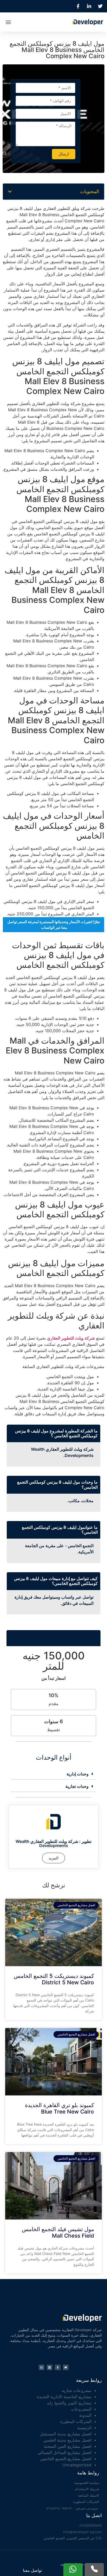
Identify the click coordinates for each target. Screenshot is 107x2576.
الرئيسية (84, 2428)
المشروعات (81, 2409)
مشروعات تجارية (76, 2390)
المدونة (85, 2415)
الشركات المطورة (76, 2421)
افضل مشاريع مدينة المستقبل (66, 2434)
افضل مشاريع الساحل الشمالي (65, 2452)
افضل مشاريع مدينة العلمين (67, 2440)
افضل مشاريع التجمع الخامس (66, 2459)
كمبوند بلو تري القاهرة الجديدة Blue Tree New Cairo (59, 2108)
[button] (8, 22)
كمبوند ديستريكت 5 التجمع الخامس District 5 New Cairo (54, 1979)
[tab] (53, 1774)
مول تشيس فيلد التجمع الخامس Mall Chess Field (58, 2232)
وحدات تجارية (77, 1786)
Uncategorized (77, 2465)
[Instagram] (42, 2367)
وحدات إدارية (78, 1774)
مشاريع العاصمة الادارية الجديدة (64, 2397)
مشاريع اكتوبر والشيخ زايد (69, 2403)
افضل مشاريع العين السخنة (68, 2446)
